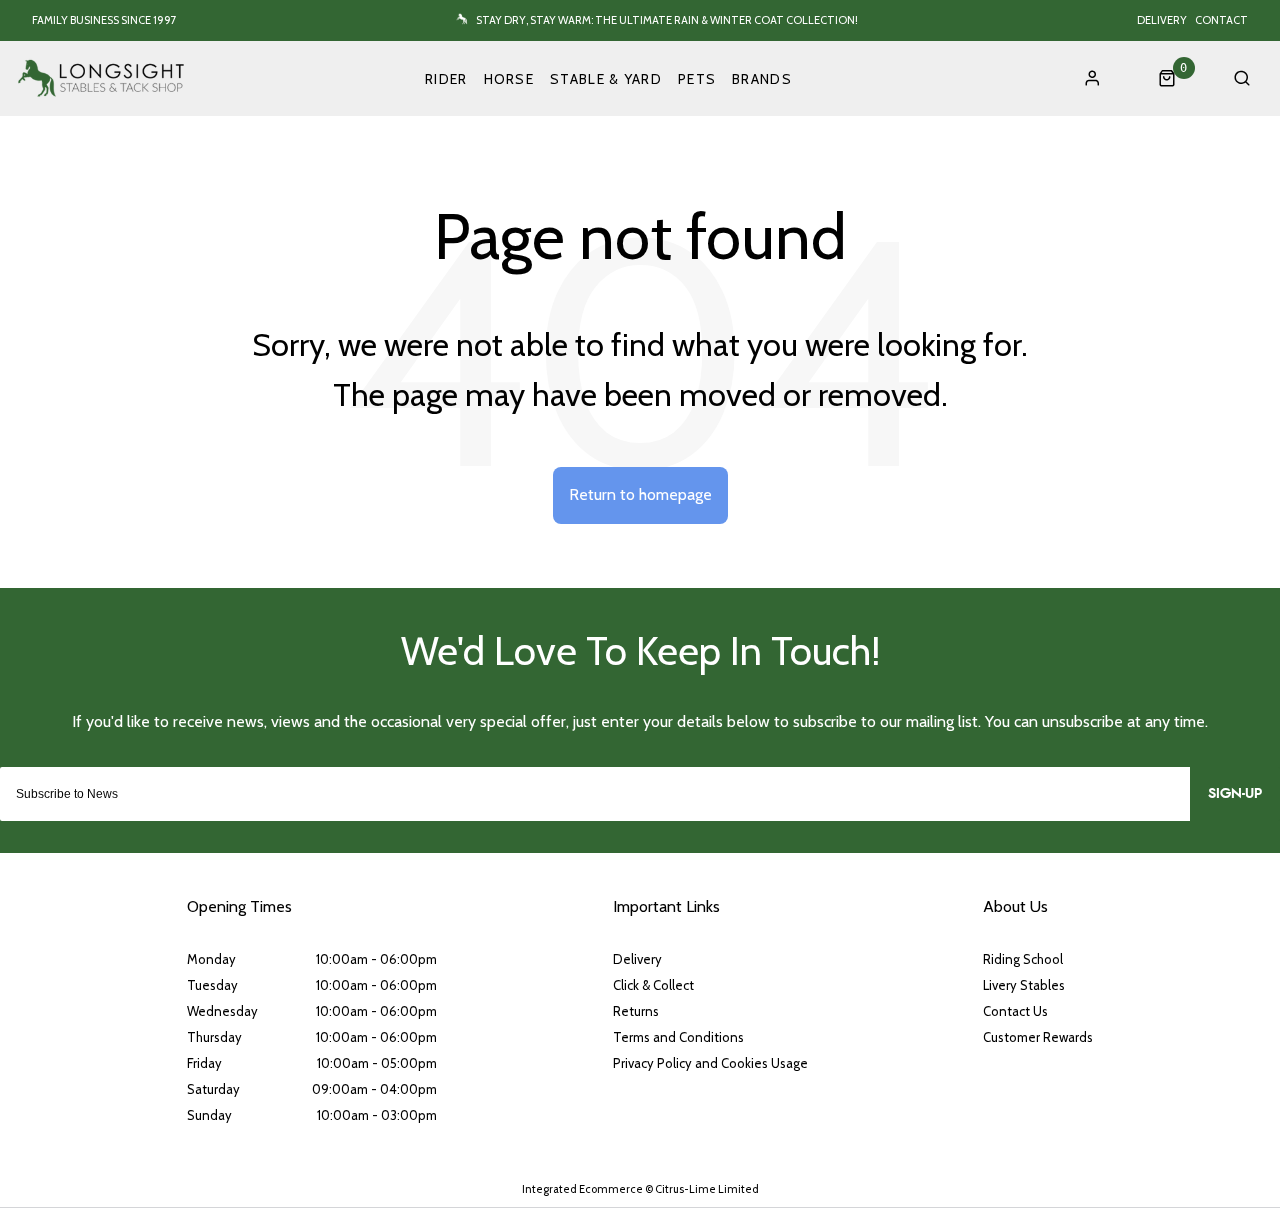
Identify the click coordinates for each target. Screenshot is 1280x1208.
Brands (762, 79)
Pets (697, 79)
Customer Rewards (1038, 1037)
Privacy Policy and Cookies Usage (710, 1063)
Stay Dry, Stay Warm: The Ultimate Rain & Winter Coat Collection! (667, 20)
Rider (446, 79)
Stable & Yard (606, 79)
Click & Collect (653, 985)
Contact (1221, 20)
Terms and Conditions (678, 1037)
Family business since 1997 (104, 20)
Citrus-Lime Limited (707, 1189)
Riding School (1023, 959)
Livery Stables (1024, 985)
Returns (636, 1011)
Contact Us (1015, 1011)
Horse (509, 79)
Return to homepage (640, 494)
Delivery (1162, 20)
